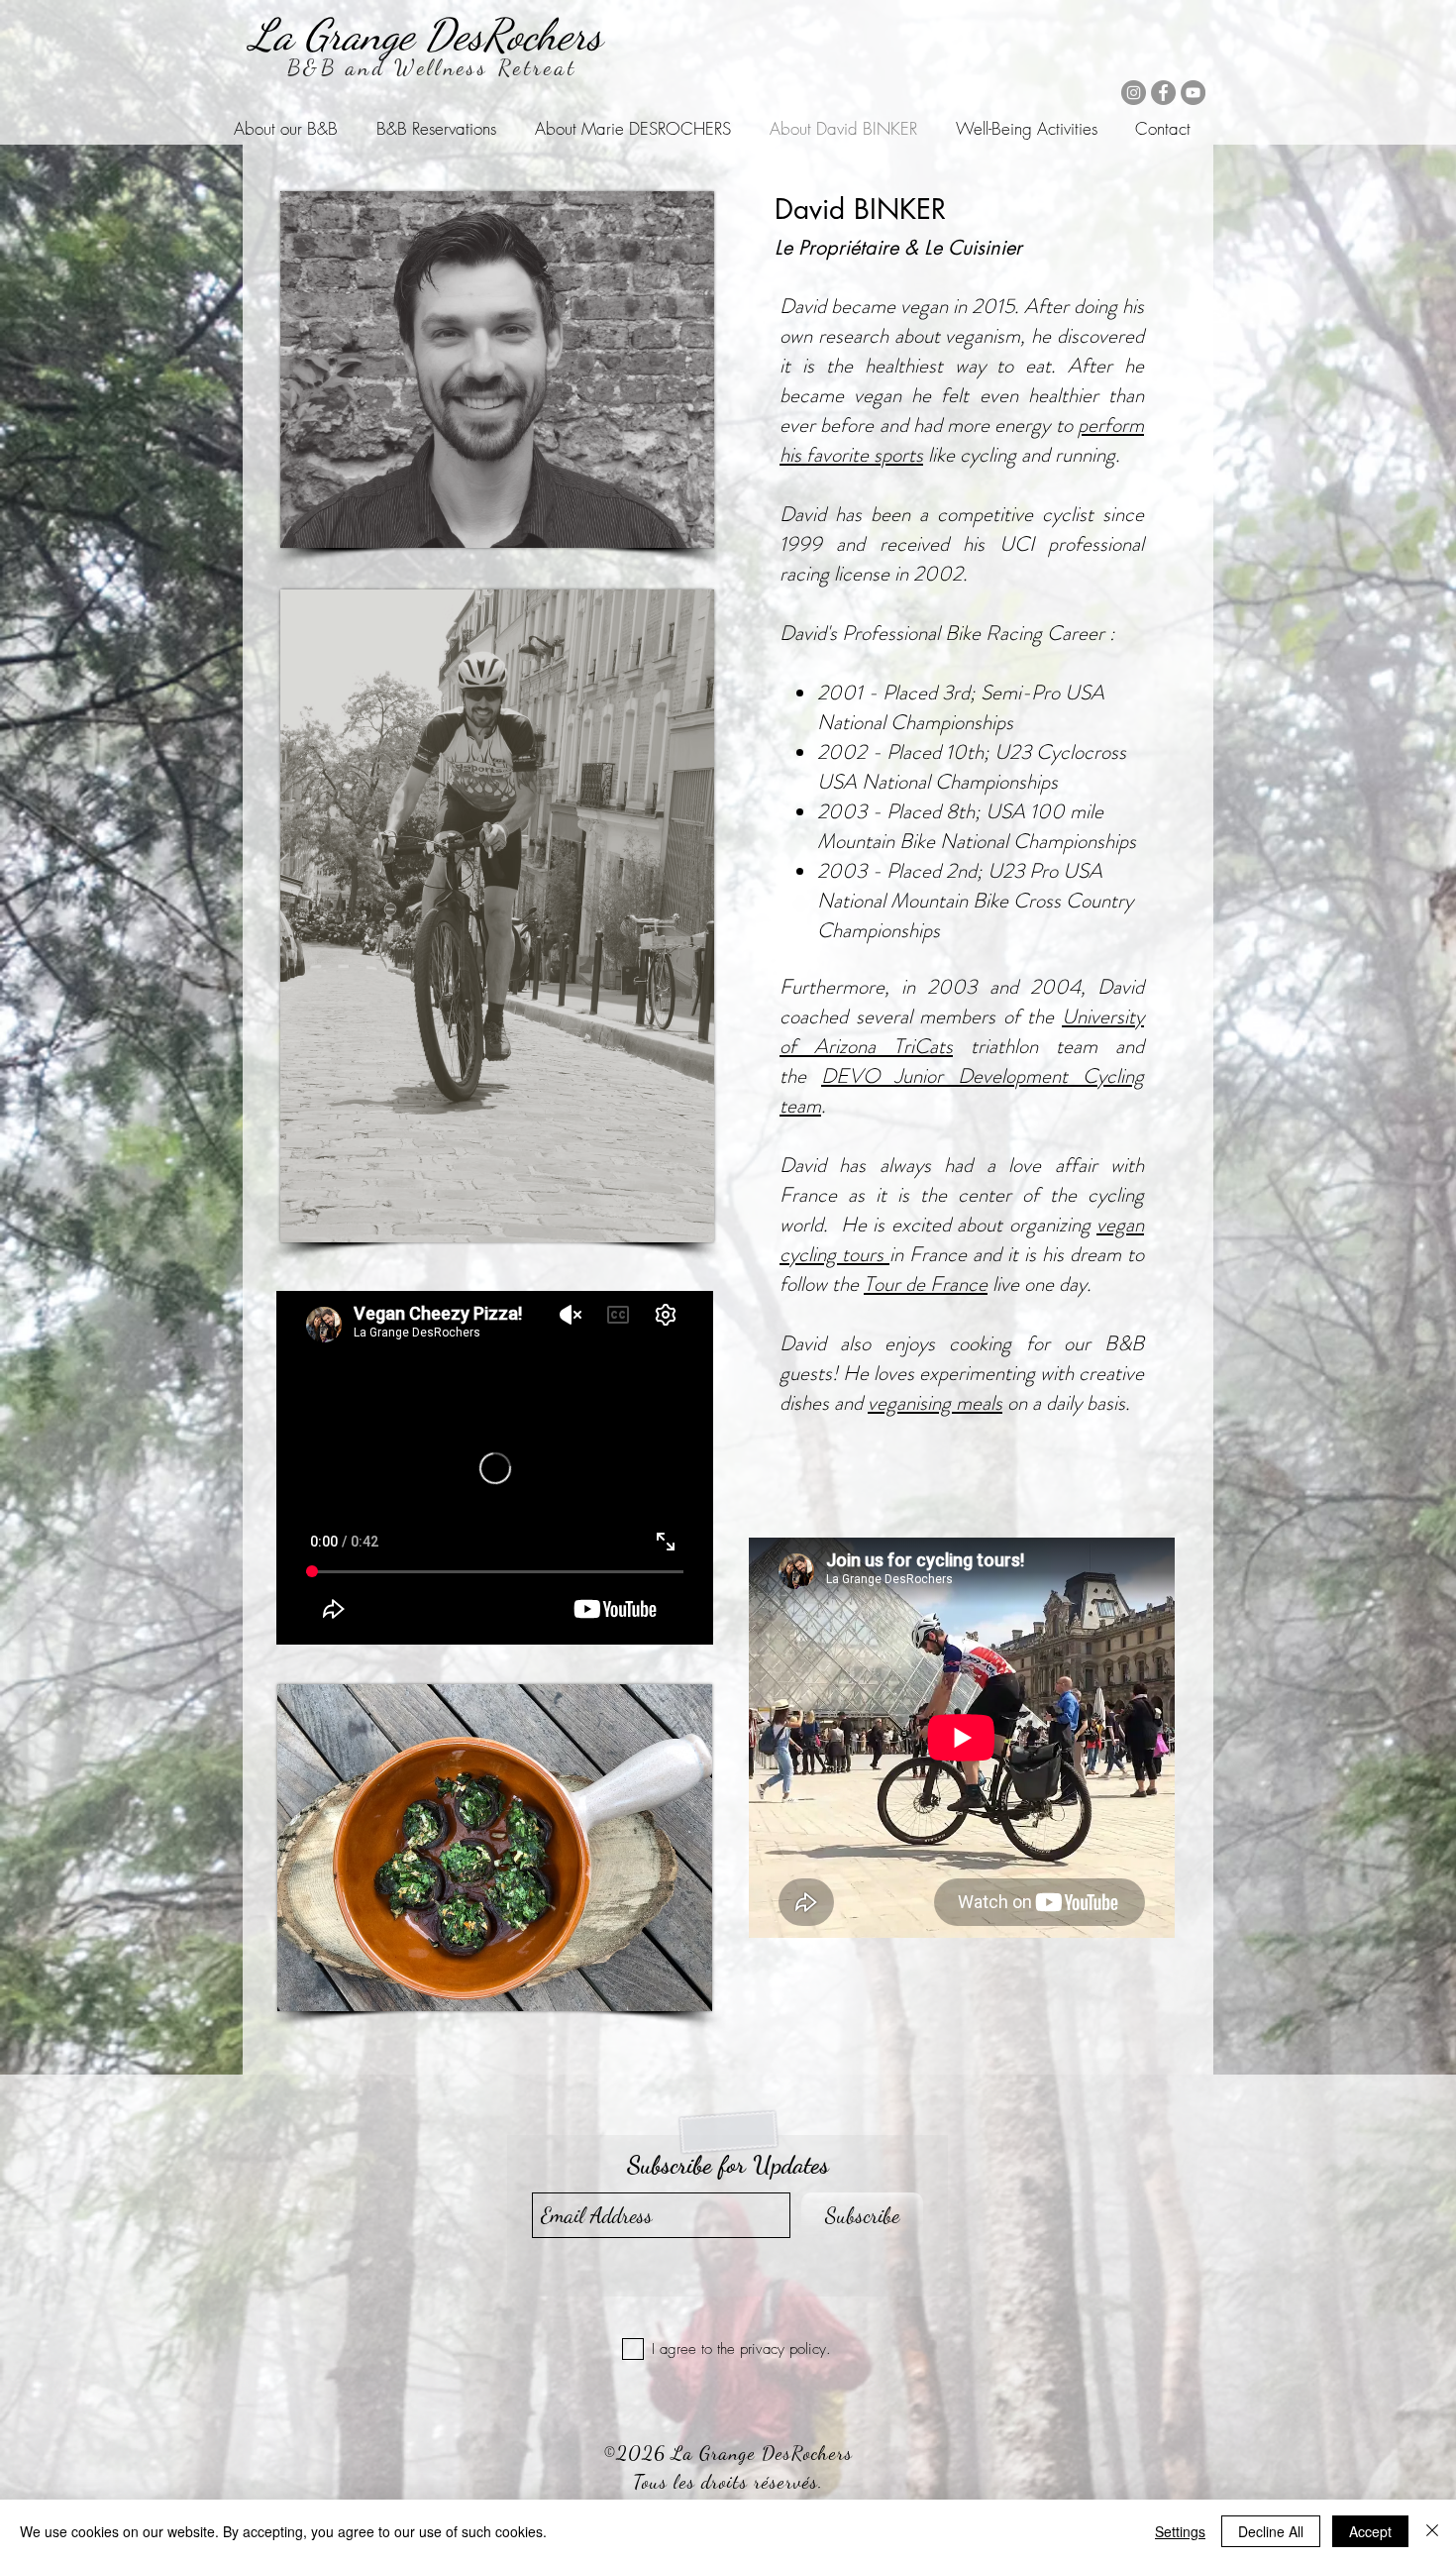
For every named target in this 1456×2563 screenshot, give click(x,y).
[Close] (1432, 2531)
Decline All (1271, 2531)
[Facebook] (1163, 93)
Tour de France (926, 1284)
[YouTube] (1193, 93)
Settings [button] (1180, 2531)
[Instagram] (1134, 93)
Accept (1370, 2531)
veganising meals (935, 1403)
